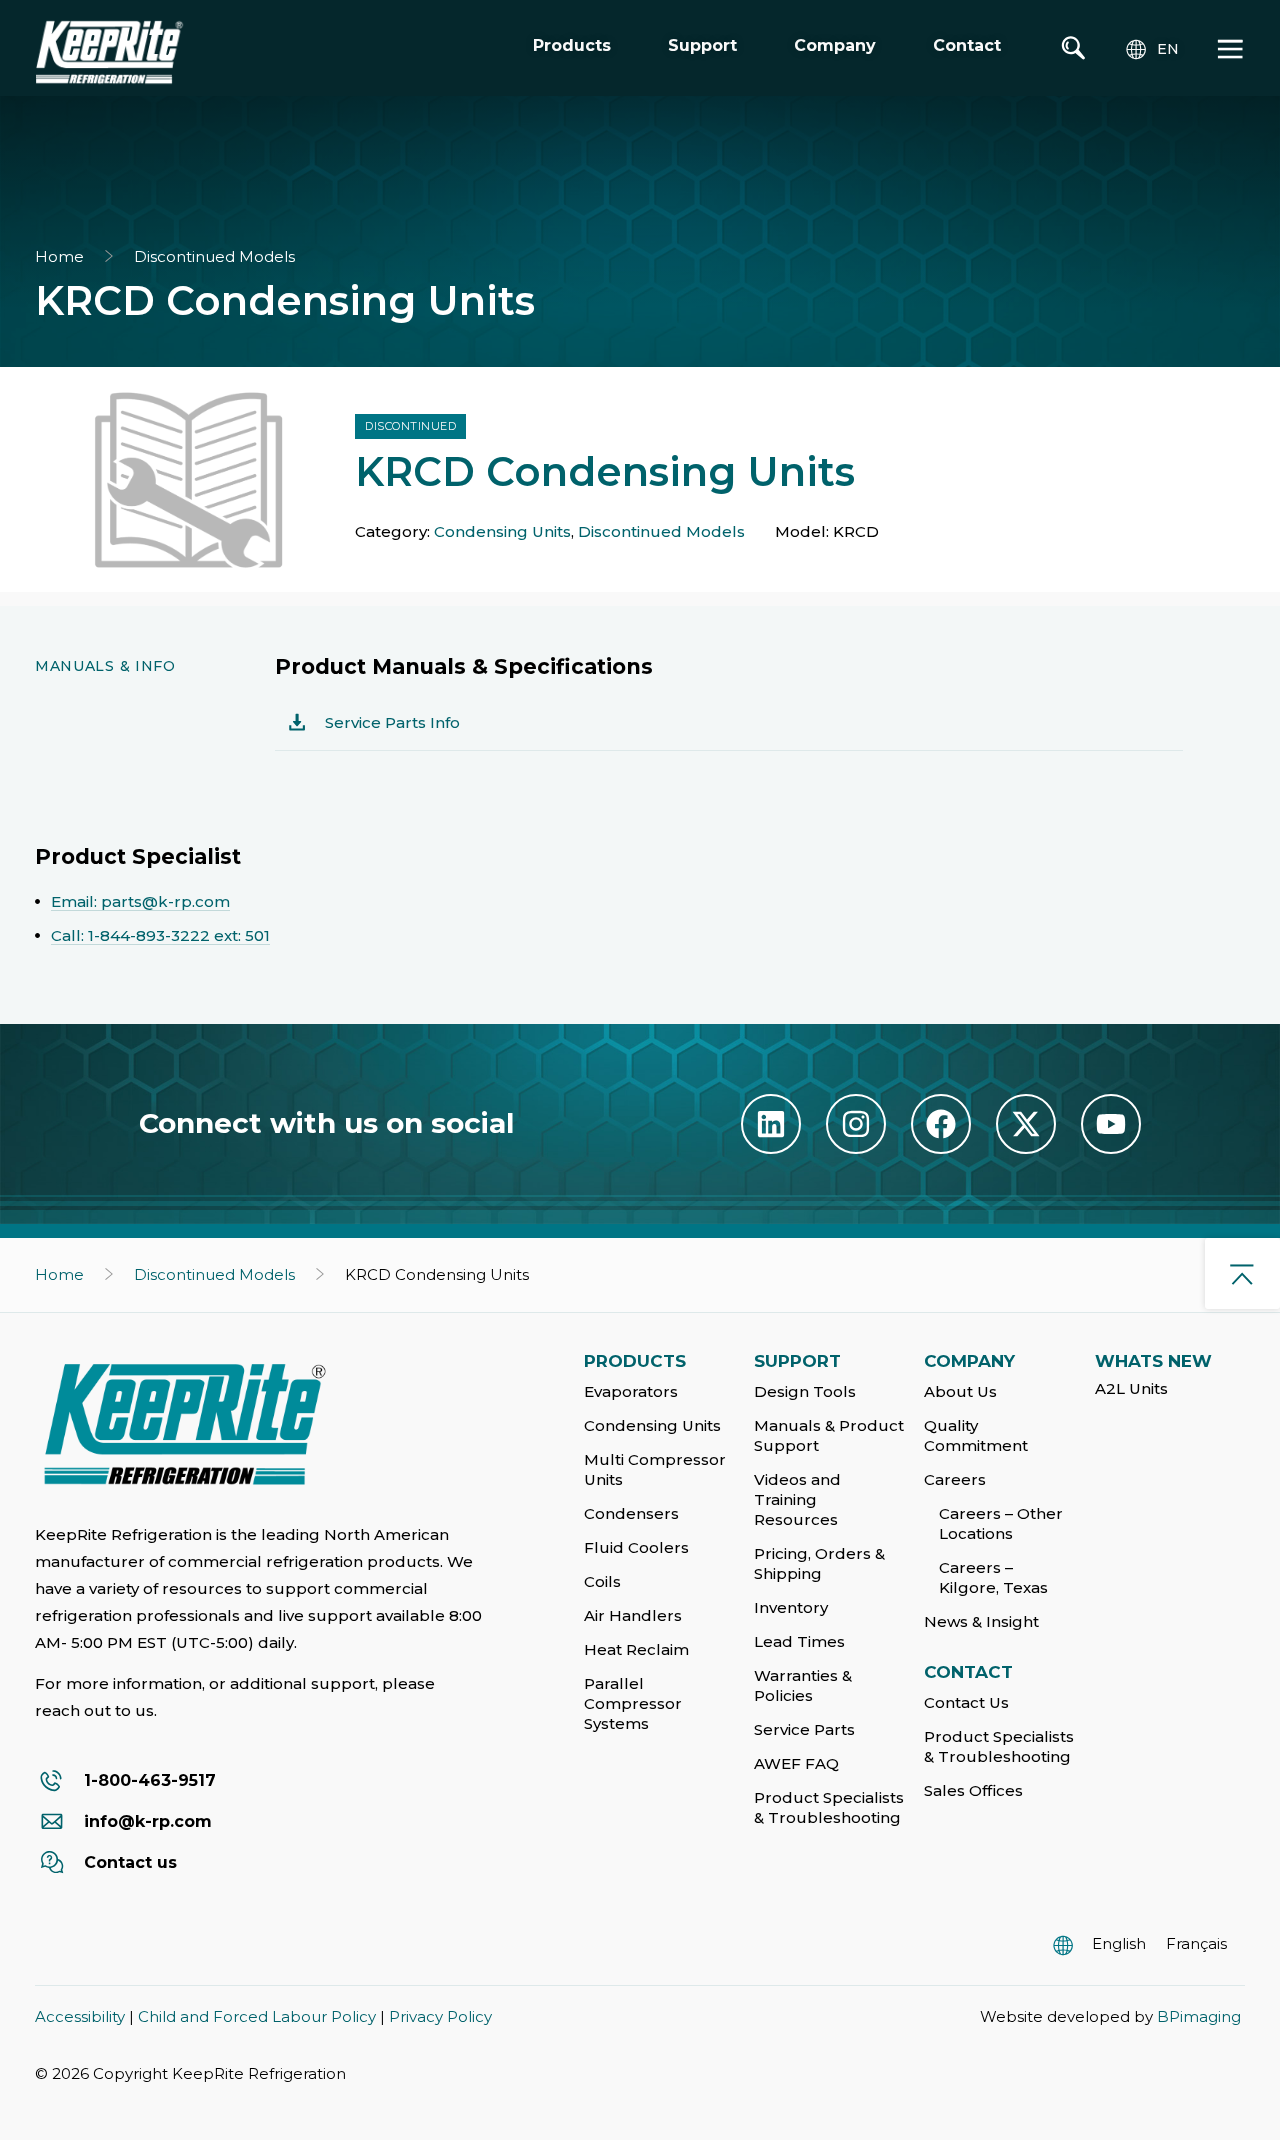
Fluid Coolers (636, 1547)
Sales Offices (973, 1790)
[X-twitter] (1026, 1124)
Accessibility (80, 2016)
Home (59, 256)
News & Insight (981, 1621)
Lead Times (799, 1641)
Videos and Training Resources (797, 1499)
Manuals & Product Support (829, 1435)
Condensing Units (502, 531)
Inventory (791, 1607)
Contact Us (966, 1702)
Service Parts (804, 1729)
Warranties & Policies (803, 1685)
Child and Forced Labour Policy (257, 2016)
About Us (960, 1391)
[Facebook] (941, 1124)
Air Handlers (633, 1615)
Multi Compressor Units (655, 1469)
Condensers (631, 1513)
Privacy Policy (440, 2016)
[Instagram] (856, 1124)
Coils (602, 1581)
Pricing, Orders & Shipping (819, 1563)
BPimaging (1199, 2016)
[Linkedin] (771, 1124)
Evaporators (631, 1391)
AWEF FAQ (796, 1763)
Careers (955, 1479)
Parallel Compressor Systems (633, 1703)
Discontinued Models (214, 256)
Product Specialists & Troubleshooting (829, 1807)
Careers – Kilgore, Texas (993, 1577)
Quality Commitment (976, 1435)
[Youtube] (1111, 1124)
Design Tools (805, 1391)
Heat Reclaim (636, 1649)
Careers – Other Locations (1001, 1523)
